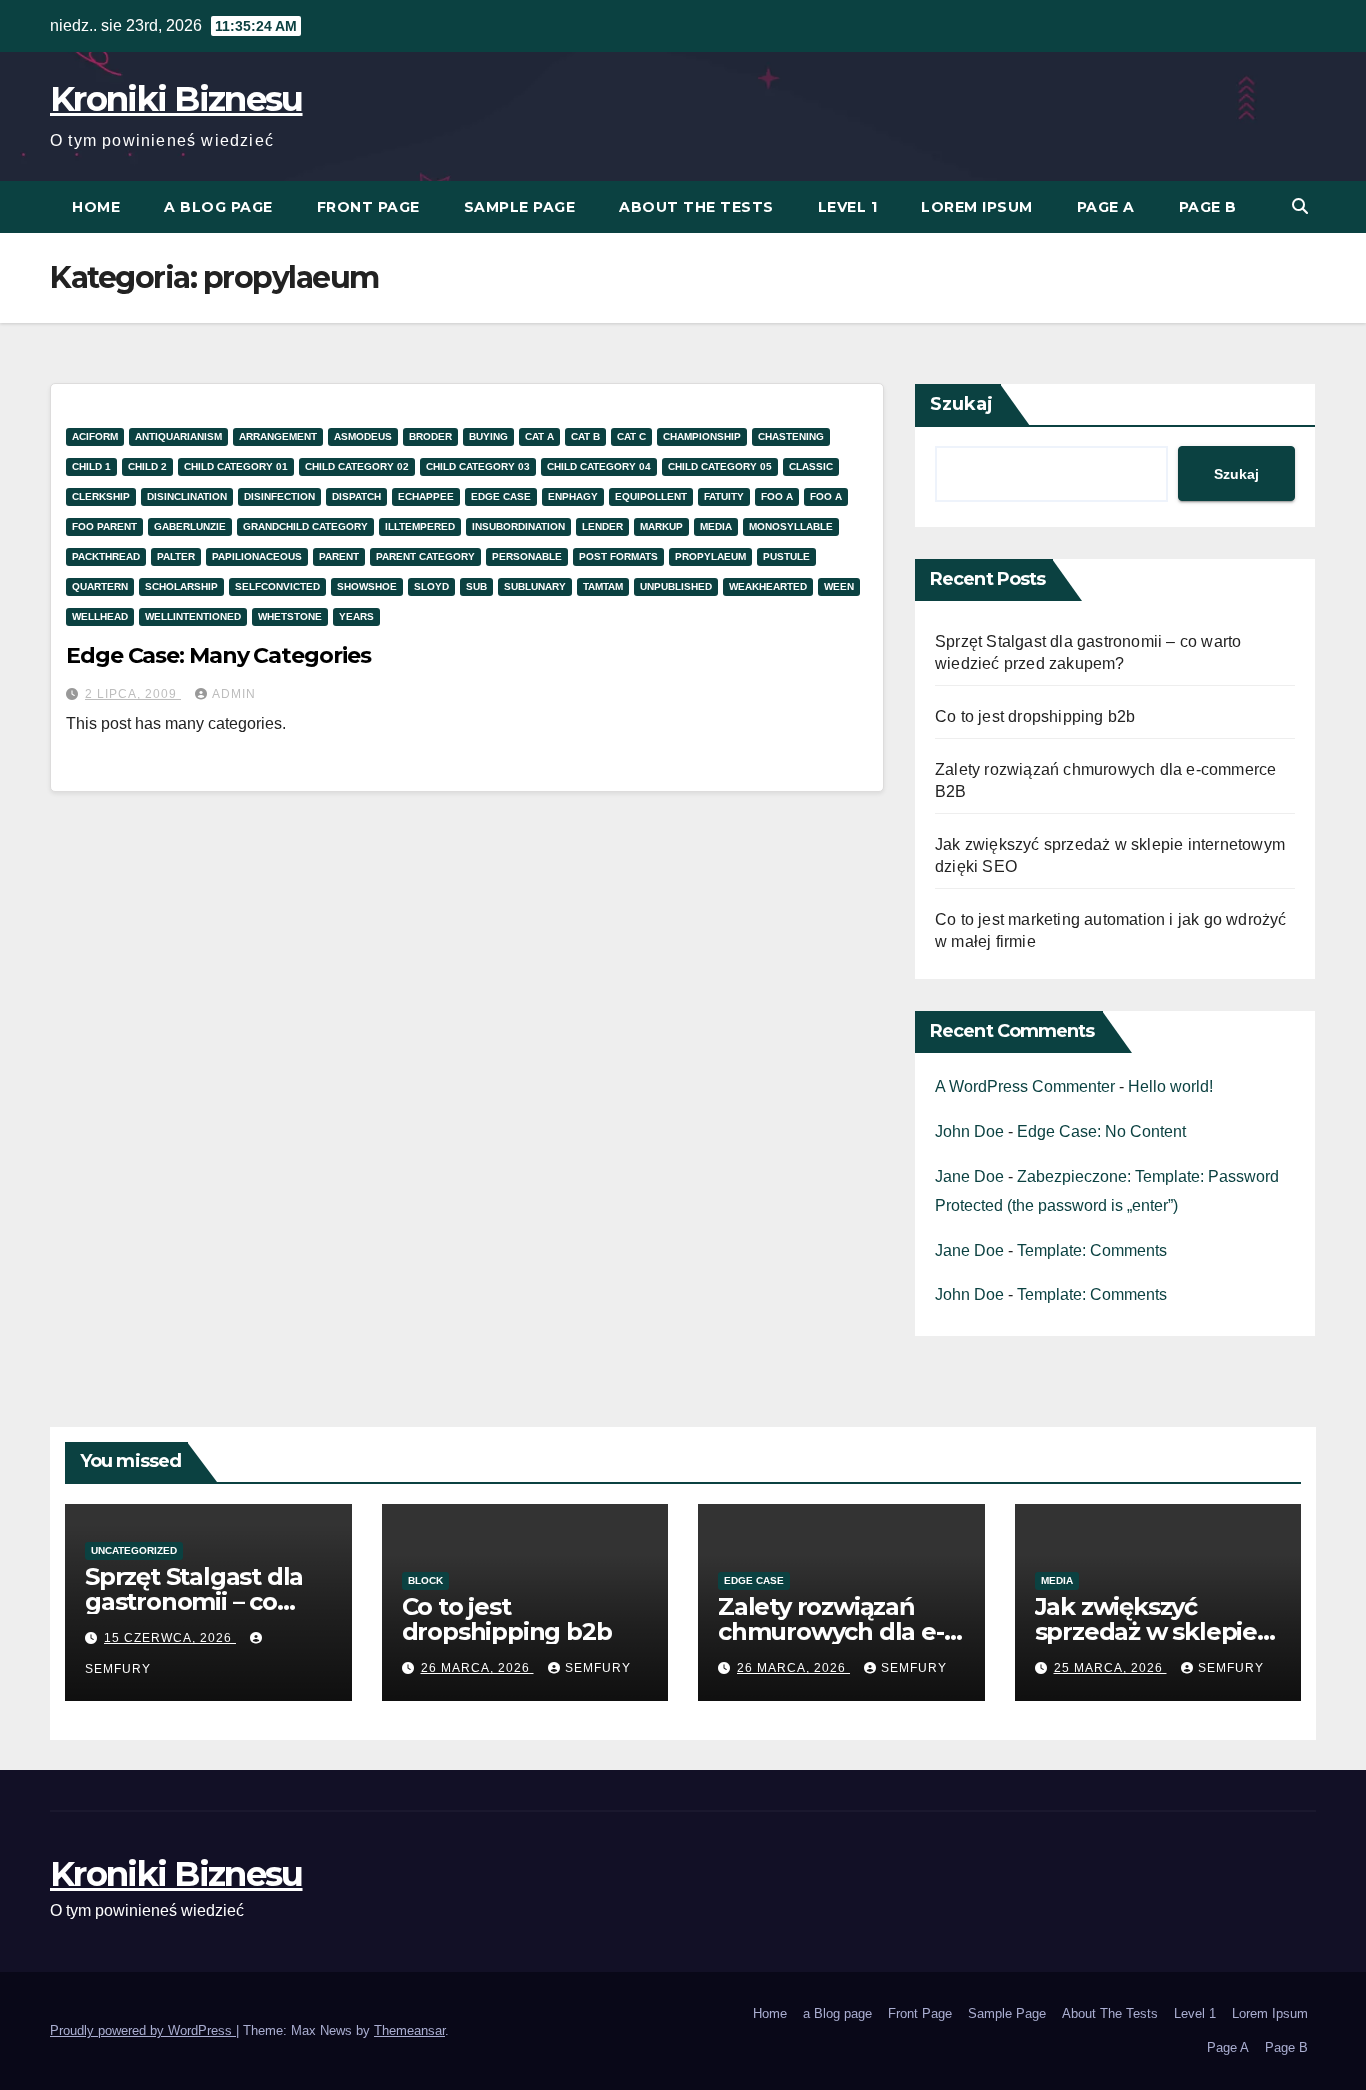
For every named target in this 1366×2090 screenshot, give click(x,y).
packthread (106, 556)
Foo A (777, 496)
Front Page (368, 207)
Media (716, 526)
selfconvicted (277, 586)
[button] (1300, 206)
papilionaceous (257, 556)
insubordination (518, 526)
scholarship (181, 586)
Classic (811, 466)
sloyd (431, 586)
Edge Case (501, 496)
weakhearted (768, 586)
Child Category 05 (720, 466)
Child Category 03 (478, 466)
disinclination (187, 496)
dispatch (356, 496)
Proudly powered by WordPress (143, 2030)
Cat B (585, 436)
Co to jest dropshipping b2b (1035, 716)
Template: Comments (1092, 1250)
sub (476, 586)
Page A (1106, 207)
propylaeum (710, 556)
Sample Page (520, 207)
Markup (661, 526)
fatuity (724, 496)
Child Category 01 (236, 466)
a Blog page (218, 207)
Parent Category (425, 556)
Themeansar (409, 2030)
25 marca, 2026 (1110, 1668)
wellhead (100, 616)
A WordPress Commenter (1025, 1086)
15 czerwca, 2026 (170, 1638)
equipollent (651, 496)
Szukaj (961, 404)
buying (488, 436)
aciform (95, 436)
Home (96, 207)
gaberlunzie (190, 526)
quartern (100, 586)
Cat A (539, 436)
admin (234, 694)
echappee (426, 496)
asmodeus (363, 436)
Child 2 (147, 466)
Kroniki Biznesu (176, 99)
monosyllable (791, 526)
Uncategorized (134, 1550)
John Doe (969, 1131)
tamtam (603, 586)
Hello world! (1170, 1086)
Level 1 (848, 207)
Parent (339, 556)
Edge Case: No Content (1101, 1131)
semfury (598, 1668)
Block (425, 1580)
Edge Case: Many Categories (218, 655)
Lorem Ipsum (977, 207)
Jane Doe (969, 1176)
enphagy (573, 496)
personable (527, 556)
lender (602, 526)
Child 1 (91, 466)
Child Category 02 (357, 466)
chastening (791, 436)
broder (430, 436)
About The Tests (696, 207)
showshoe (367, 586)
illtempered (420, 526)
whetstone (290, 616)
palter (176, 556)
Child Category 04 (599, 466)
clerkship (101, 496)
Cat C (631, 436)
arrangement (278, 436)
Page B (1208, 207)
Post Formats (618, 556)
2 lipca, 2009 (133, 694)
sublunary (535, 586)
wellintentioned (193, 616)
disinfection (279, 496)
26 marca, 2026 (477, 1668)
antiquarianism (178, 436)
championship (702, 436)
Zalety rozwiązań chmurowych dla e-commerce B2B (831, 1631)
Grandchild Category (305, 526)
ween (839, 586)
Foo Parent (104, 526)
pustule (786, 556)
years (356, 616)
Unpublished (676, 586)
